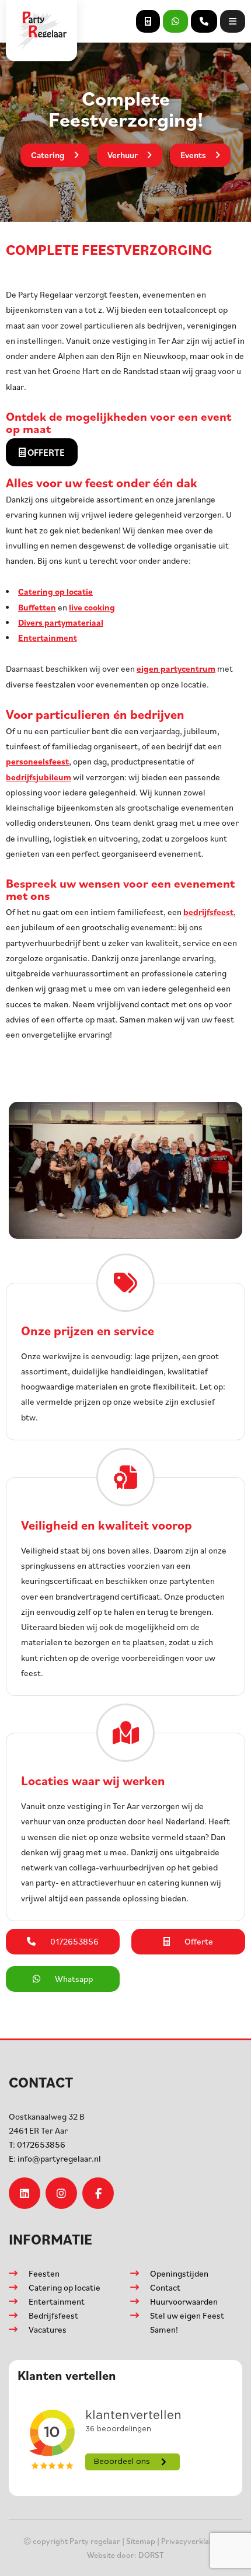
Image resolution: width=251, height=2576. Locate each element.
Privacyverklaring (192, 2541)
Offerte (45, 452)
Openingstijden (179, 2273)
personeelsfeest (37, 761)
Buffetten (37, 607)
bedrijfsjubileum (39, 777)
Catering (48, 155)
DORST (151, 2555)
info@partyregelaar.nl (55, 2158)
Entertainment (48, 638)
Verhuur (123, 155)
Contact (165, 2287)
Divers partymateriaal (61, 622)
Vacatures (48, 2329)
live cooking (92, 607)
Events (193, 155)
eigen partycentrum (176, 669)
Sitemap (141, 2541)
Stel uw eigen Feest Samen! (187, 2322)
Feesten (44, 2273)
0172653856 (37, 2144)
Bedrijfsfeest (53, 2315)
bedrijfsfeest (208, 912)
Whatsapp (74, 1979)
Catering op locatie (55, 591)
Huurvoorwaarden (184, 2301)
